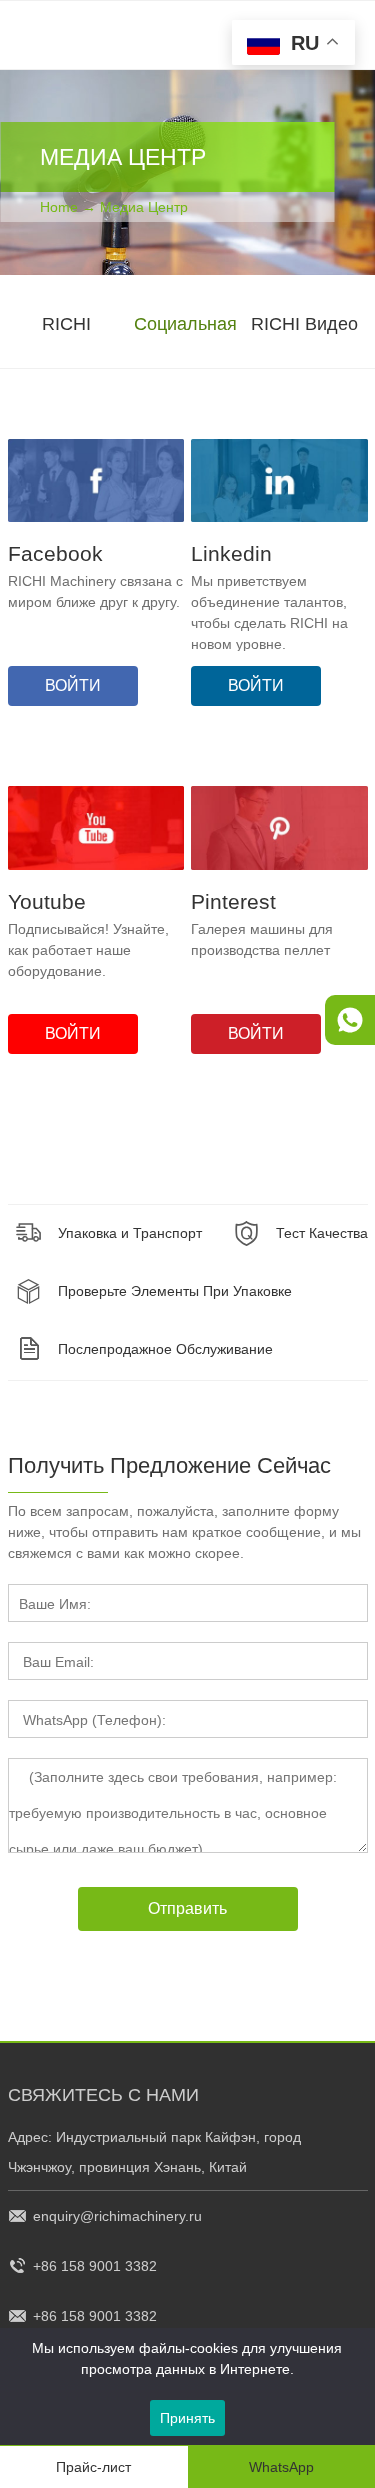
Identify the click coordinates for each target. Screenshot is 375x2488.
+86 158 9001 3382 (95, 2266)
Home (59, 207)
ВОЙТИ (73, 685)
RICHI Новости (67, 354)
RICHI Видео (304, 324)
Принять (187, 2418)
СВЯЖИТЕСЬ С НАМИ (103, 2095)
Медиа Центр (144, 207)
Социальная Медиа (185, 354)
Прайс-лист (93, 2467)
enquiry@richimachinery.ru (117, 2216)
